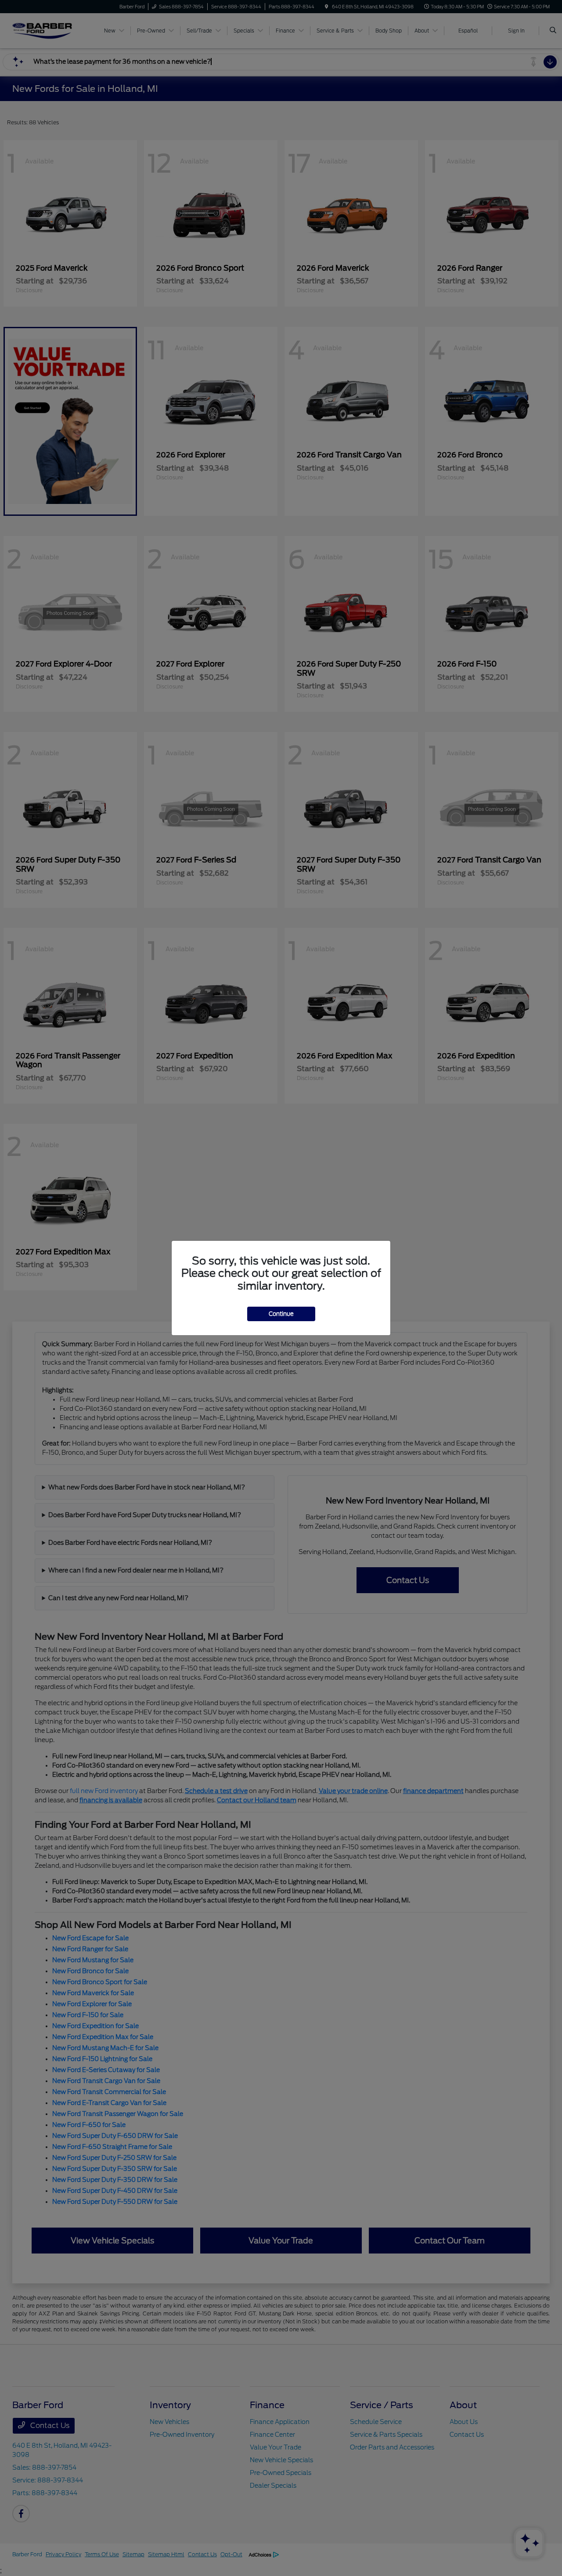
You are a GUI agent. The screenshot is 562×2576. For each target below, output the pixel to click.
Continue (281, 1314)
